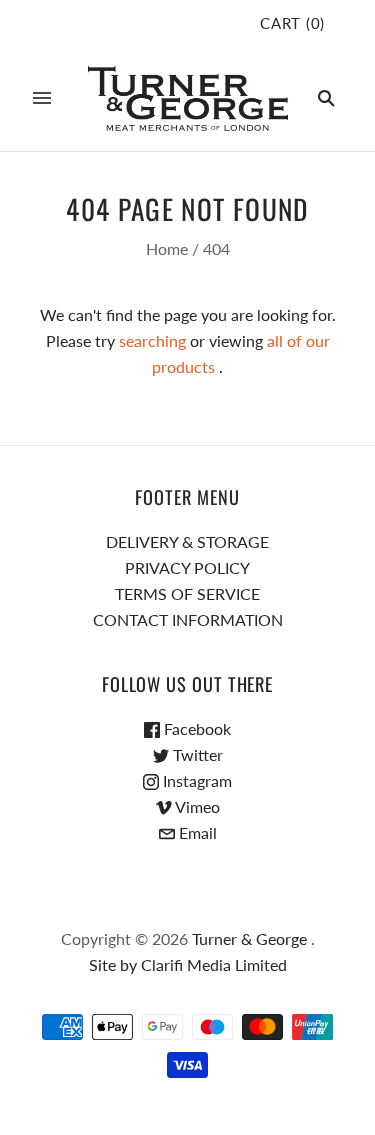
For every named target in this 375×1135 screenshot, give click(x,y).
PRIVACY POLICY (187, 567)
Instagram (195, 780)
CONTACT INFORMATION (188, 619)
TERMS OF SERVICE (187, 593)
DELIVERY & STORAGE (187, 541)
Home (167, 248)
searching (152, 340)
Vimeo (196, 806)
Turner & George (249, 938)
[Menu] (42, 98)
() (292, 23)
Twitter (196, 754)
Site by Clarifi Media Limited (188, 964)
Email (196, 832)
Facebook (195, 728)
